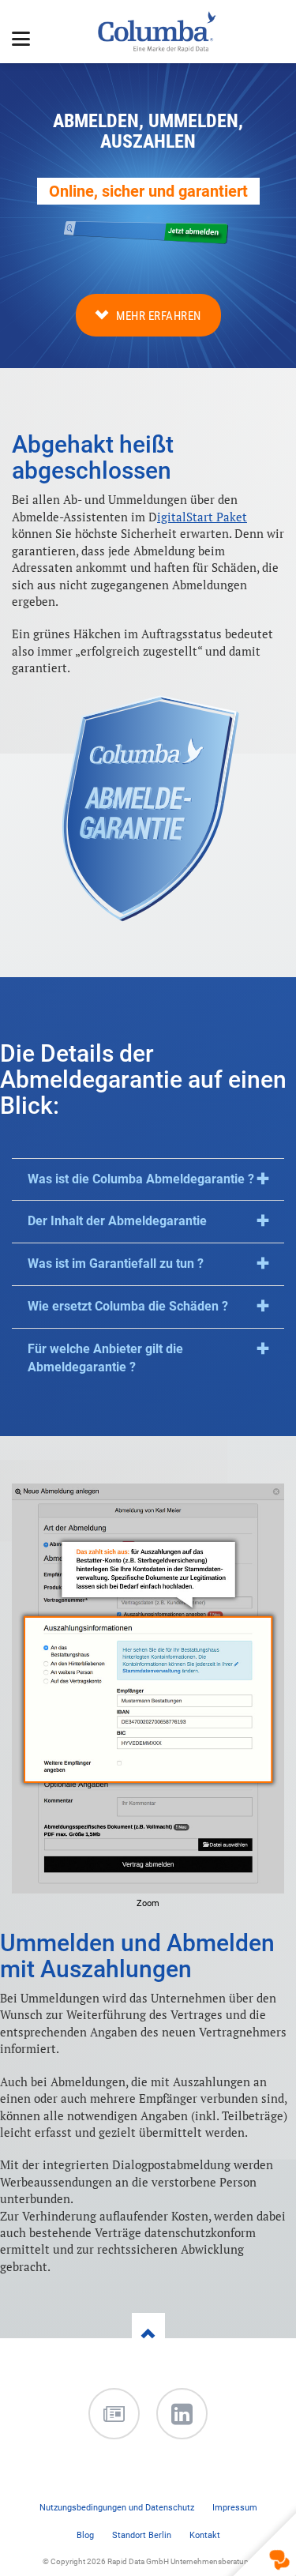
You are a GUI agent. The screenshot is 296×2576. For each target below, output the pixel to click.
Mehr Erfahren (159, 316)
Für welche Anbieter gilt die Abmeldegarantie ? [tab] (105, 1358)
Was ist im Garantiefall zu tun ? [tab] (116, 1264)
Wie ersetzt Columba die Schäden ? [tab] (128, 1306)
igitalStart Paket (202, 517)
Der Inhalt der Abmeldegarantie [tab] (117, 1221)
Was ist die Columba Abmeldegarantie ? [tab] (141, 1179)
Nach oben (148, 2352)
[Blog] (114, 2414)
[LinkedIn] (182, 2414)
